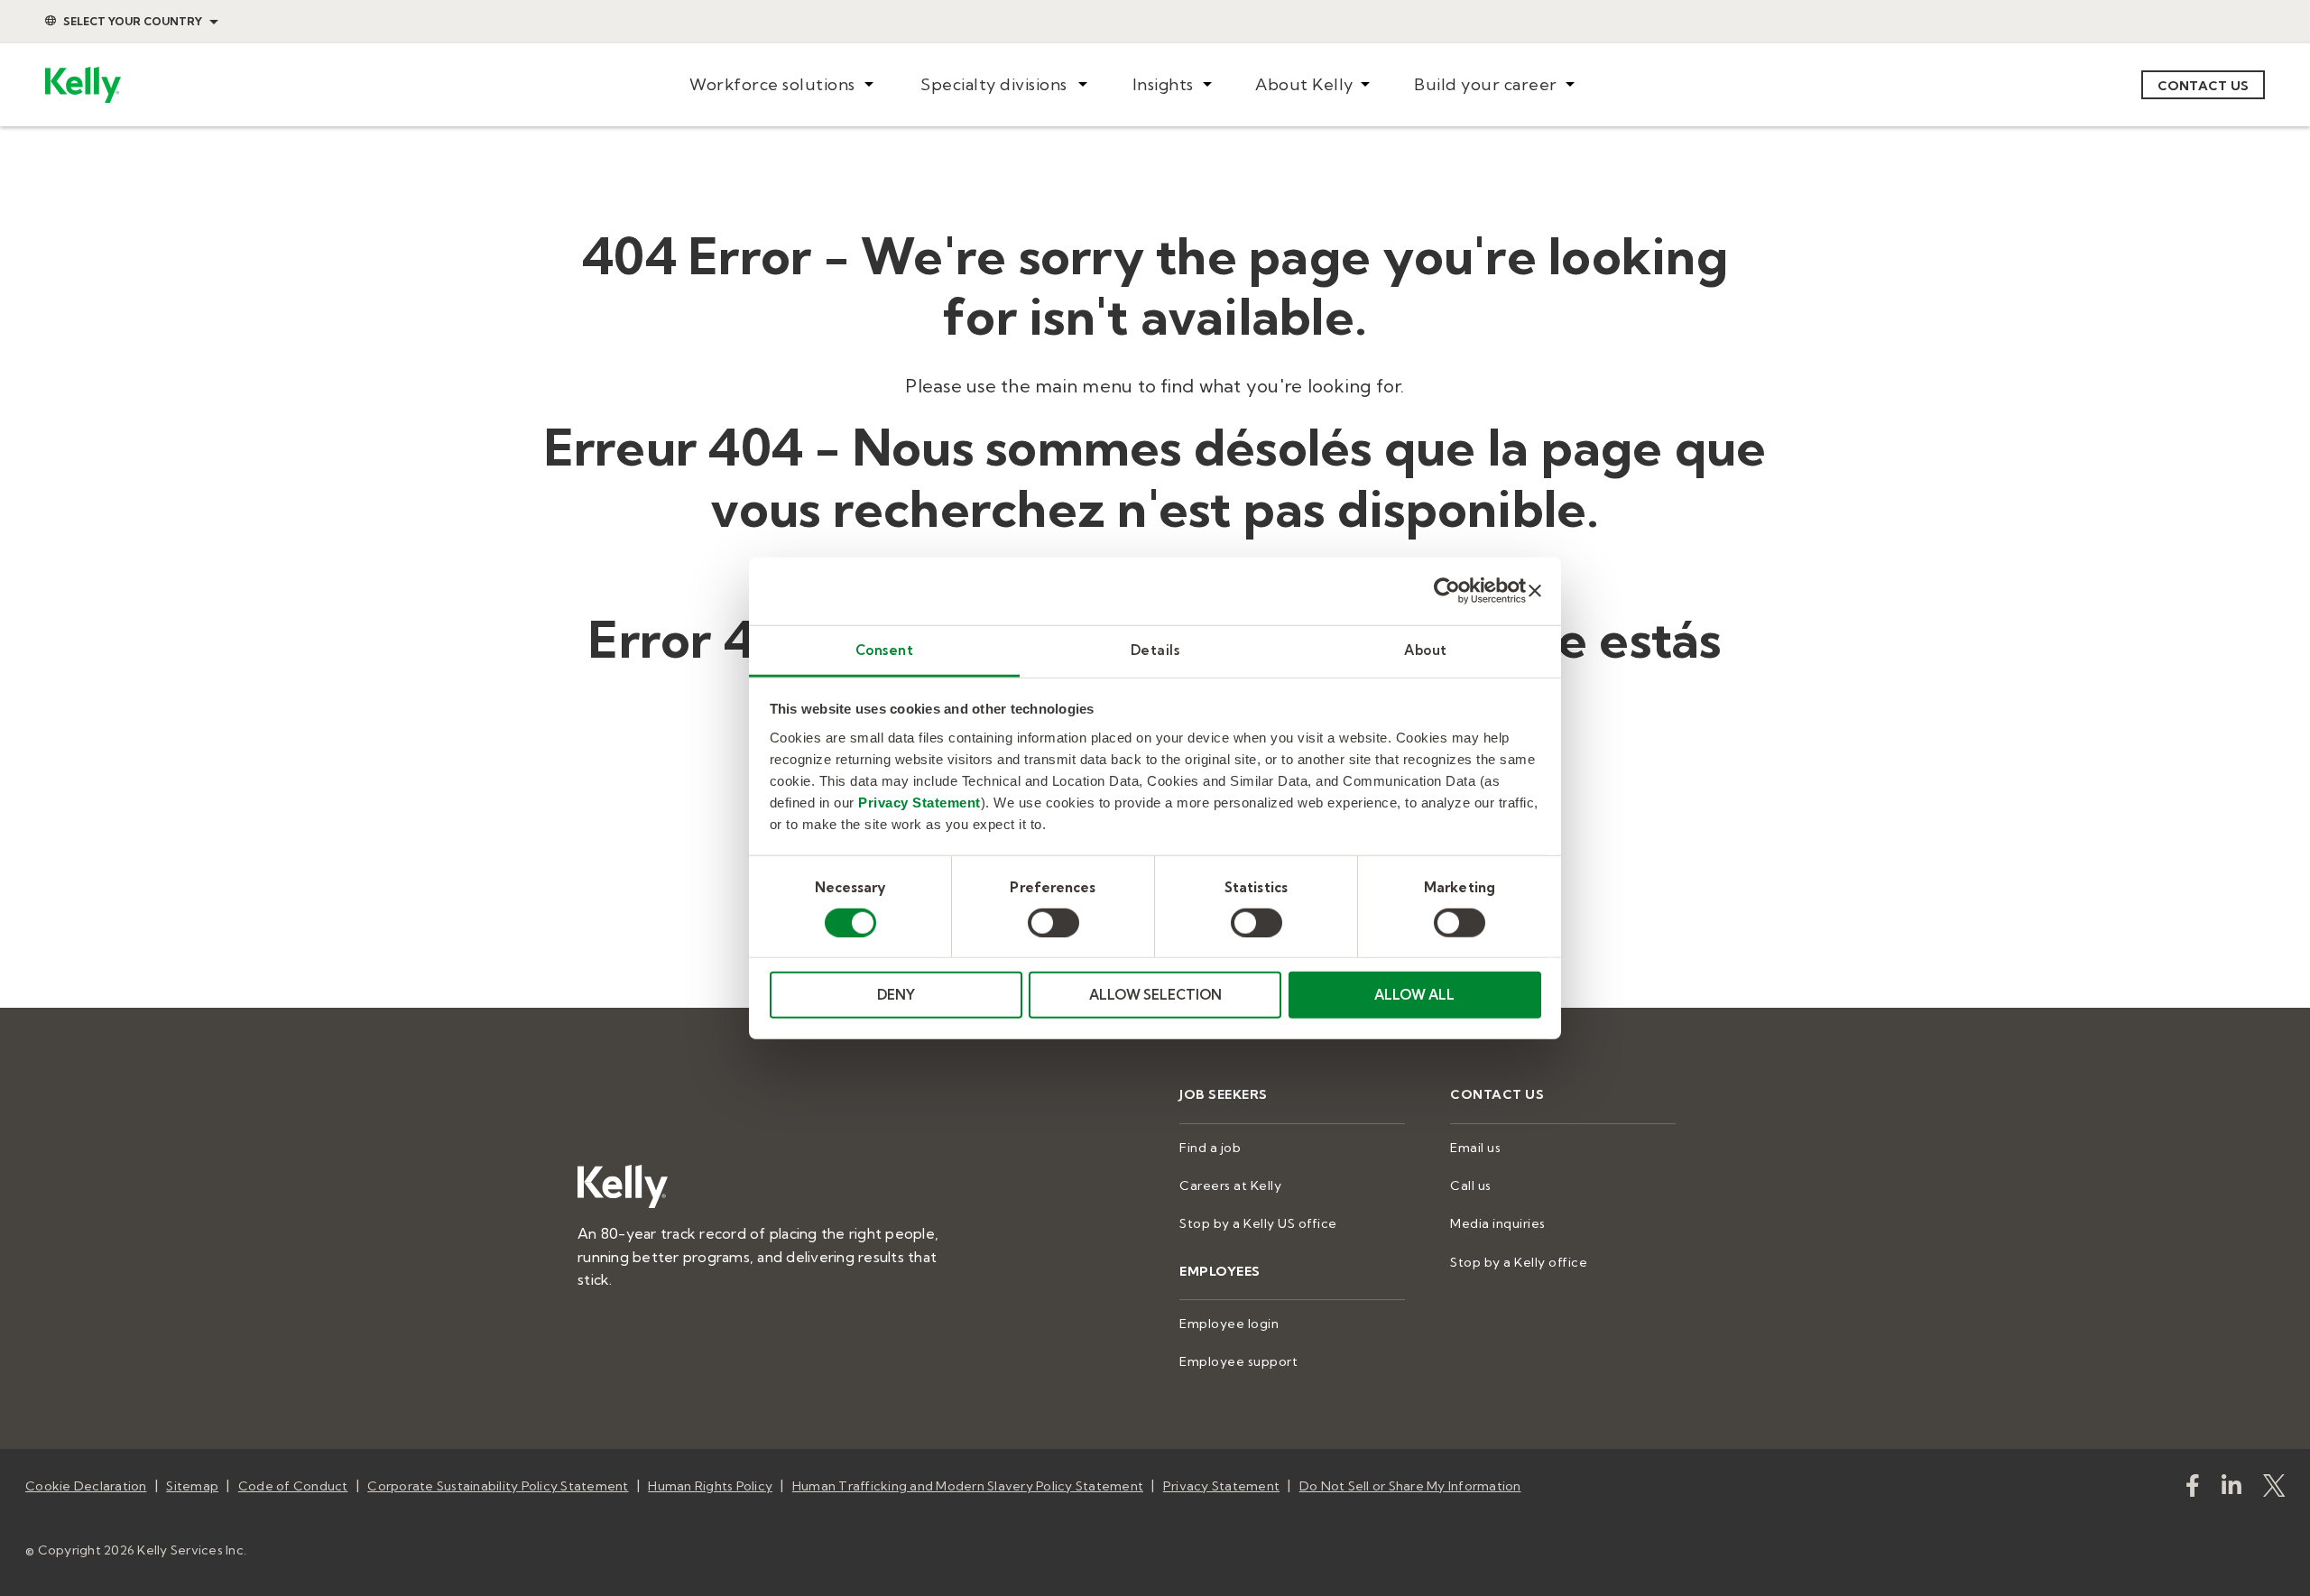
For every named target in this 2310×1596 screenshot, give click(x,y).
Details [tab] (1155, 649)
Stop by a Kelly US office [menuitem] (1258, 1223)
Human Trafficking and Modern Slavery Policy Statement (968, 1486)
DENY (896, 995)
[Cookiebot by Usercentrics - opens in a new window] (1447, 591)
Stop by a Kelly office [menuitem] (1519, 1262)
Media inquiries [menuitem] (1498, 1223)
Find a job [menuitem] (1210, 1148)
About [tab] (1426, 649)
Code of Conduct (293, 1486)
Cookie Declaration (86, 1486)
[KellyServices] (2274, 1489)
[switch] (1053, 923)
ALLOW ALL (1414, 995)
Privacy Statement (919, 802)
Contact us (2204, 86)
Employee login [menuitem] (1229, 1324)
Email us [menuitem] (1475, 1148)
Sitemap (192, 1486)
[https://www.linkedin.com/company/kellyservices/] (2231, 1489)
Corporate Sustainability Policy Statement (498, 1486)
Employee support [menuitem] (1238, 1361)
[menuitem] (781, 85)
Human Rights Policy (710, 1486)
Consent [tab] (885, 649)
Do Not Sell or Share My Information (1410, 1486)
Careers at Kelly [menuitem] (1230, 1185)
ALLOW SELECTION (1155, 995)
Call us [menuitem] (1471, 1185)
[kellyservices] (2193, 1489)
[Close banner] (1535, 591)
